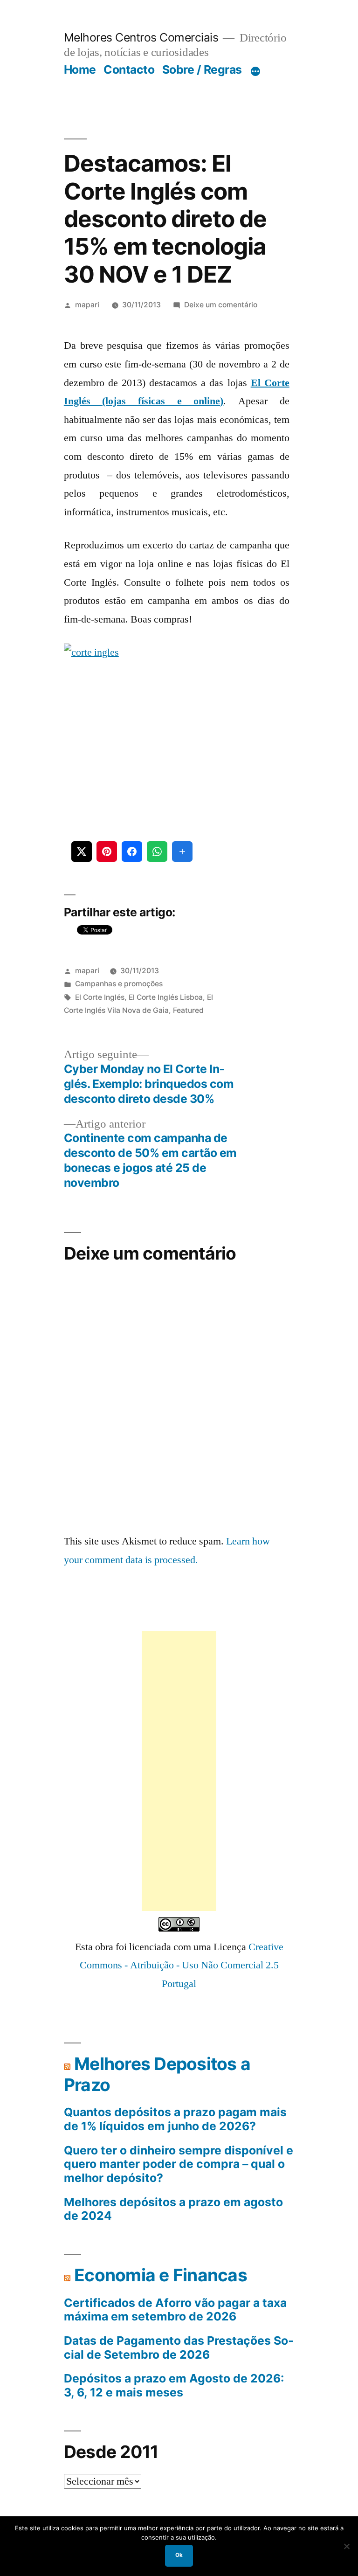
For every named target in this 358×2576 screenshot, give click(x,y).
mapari (87, 305)
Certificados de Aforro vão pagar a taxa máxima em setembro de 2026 (175, 2310)
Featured (188, 1010)
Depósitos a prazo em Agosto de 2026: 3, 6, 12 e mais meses (174, 2386)
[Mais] (255, 71)
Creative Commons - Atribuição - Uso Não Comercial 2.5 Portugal (182, 1965)
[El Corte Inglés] (177, 731)
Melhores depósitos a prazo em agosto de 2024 (173, 2209)
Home (80, 69)
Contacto (129, 69)
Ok (179, 2555)
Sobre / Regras (202, 69)
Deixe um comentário (221, 305)
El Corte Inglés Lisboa (166, 997)
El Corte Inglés (100, 997)
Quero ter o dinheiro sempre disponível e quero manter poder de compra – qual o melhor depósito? (179, 2164)
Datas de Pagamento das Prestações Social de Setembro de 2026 (179, 2348)
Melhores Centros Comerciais (141, 37)
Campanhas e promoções (119, 984)
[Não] (346, 2546)
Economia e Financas (161, 2275)
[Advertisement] (179, 1771)
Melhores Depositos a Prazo (157, 2074)
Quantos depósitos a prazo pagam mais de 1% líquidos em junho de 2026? (175, 2119)
